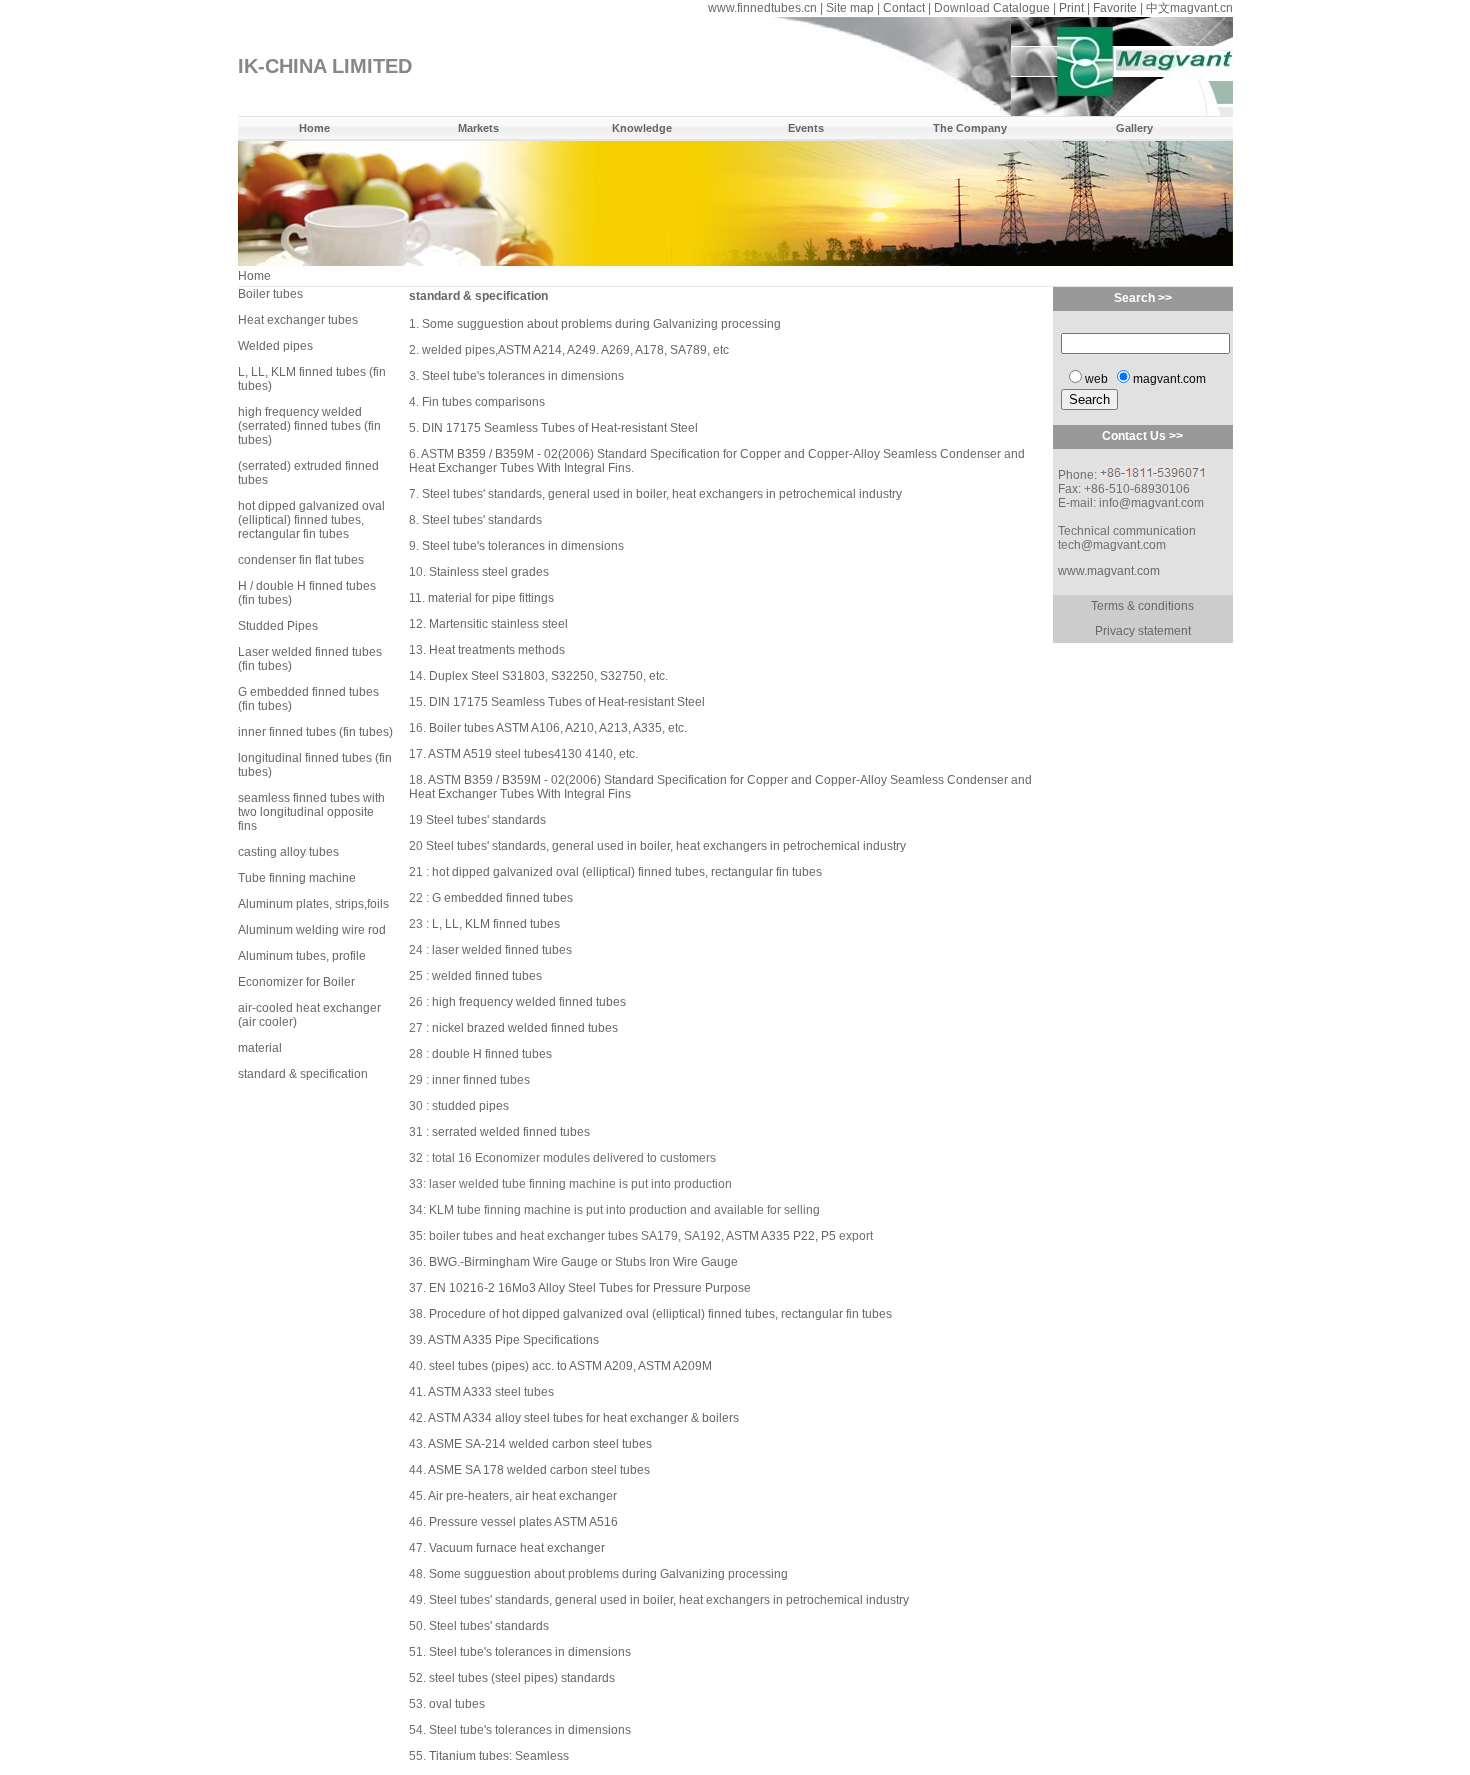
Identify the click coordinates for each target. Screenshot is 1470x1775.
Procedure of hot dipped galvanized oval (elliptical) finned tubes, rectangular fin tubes (660, 1314)
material (260, 1048)
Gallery (1134, 128)
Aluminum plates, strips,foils (313, 904)
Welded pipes (275, 346)
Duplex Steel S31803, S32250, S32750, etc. (548, 676)
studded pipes (470, 1106)
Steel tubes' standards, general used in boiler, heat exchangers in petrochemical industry (662, 494)
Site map (850, 8)
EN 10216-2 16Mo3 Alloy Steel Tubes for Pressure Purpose (590, 1288)
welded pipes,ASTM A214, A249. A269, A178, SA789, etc (575, 350)
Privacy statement (1143, 631)
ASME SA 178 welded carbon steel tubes (539, 1470)
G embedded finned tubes (502, 898)
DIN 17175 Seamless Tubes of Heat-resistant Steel (560, 428)
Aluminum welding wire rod (312, 930)
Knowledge (642, 128)
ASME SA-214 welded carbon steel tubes (540, 1444)
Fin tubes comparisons (483, 402)
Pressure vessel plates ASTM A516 (523, 1522)
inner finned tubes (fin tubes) (315, 732)
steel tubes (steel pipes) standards (522, 1678)
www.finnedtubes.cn (762, 8)
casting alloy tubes (288, 852)
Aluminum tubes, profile (302, 956)
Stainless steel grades (489, 572)
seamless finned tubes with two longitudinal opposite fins (311, 812)
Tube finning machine (297, 878)
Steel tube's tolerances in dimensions (523, 376)
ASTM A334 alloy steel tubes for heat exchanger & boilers (583, 1418)
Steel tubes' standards (482, 520)
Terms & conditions (1142, 606)
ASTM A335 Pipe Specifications (513, 1340)
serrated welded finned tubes (511, 1132)
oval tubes (457, 1704)
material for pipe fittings (491, 598)
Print (1071, 8)
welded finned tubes (487, 976)
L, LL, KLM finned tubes (496, 924)
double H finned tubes (492, 1054)
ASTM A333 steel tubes (491, 1392)
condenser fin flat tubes (301, 560)
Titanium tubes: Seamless (499, 1756)
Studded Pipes (278, 626)
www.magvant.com (1109, 571)
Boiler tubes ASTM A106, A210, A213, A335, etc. (558, 728)
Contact (904, 8)
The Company (970, 128)
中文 (1158, 8)
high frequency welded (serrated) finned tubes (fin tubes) (309, 426)
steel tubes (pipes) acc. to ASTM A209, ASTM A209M (570, 1366)
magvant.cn (1201, 8)
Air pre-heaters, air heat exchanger (522, 1496)
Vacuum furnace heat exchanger (517, 1548)
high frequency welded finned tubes (529, 1002)
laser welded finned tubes (502, 950)
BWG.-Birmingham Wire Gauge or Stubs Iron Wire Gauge (583, 1262)
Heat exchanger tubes (298, 320)
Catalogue (1021, 8)
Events (806, 128)
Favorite (1115, 8)
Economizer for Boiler (296, 982)
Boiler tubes (270, 294)
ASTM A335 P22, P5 (781, 1236)
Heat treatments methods (497, 650)
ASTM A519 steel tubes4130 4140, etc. (533, 754)
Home (314, 128)
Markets (478, 128)
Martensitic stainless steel (498, 624)
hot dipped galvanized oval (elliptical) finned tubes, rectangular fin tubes (311, 520)
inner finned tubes (481, 1080)
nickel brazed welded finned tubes (525, 1028)
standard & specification (303, 1074)
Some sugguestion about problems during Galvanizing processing (601, 324)
